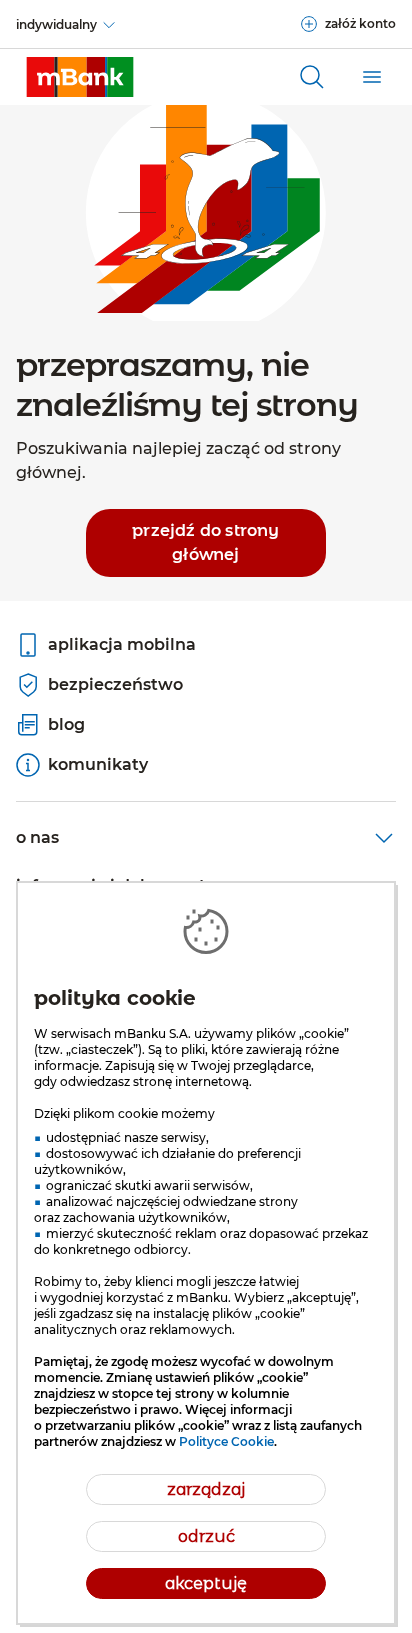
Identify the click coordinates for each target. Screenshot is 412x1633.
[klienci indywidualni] (80, 77)
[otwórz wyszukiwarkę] (312, 77)
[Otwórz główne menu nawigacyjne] (372, 77)
